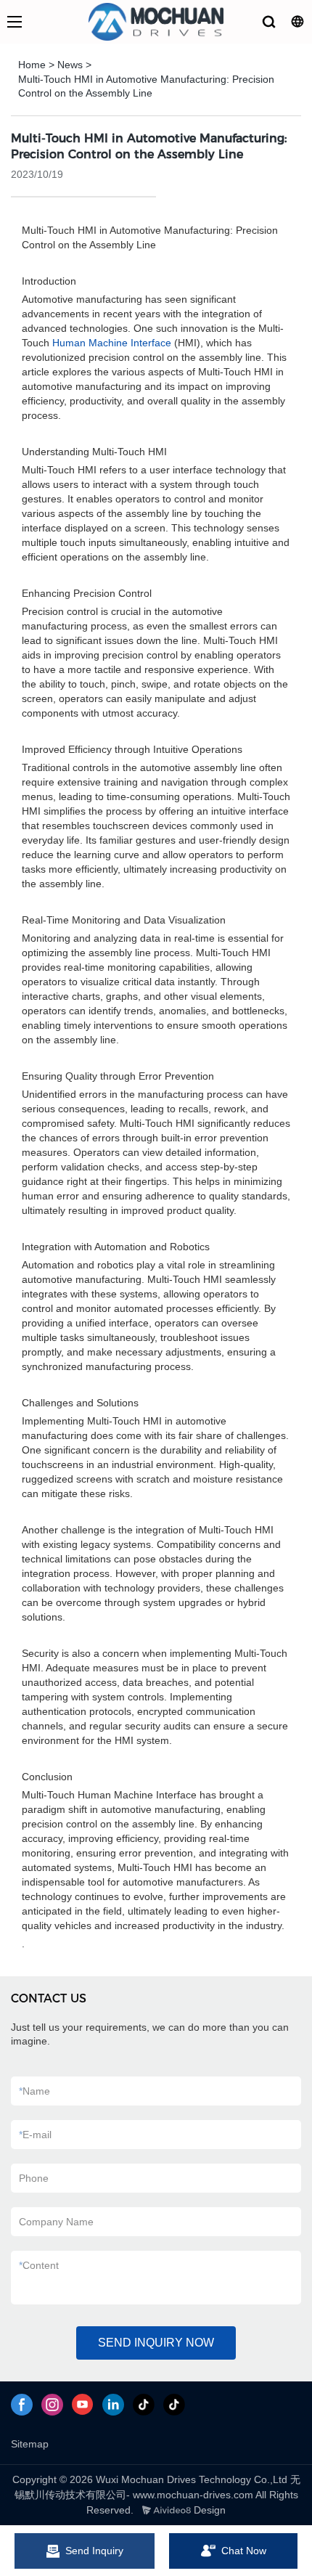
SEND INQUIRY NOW (156, 2343)
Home (32, 65)
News (70, 65)
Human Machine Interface (112, 343)
